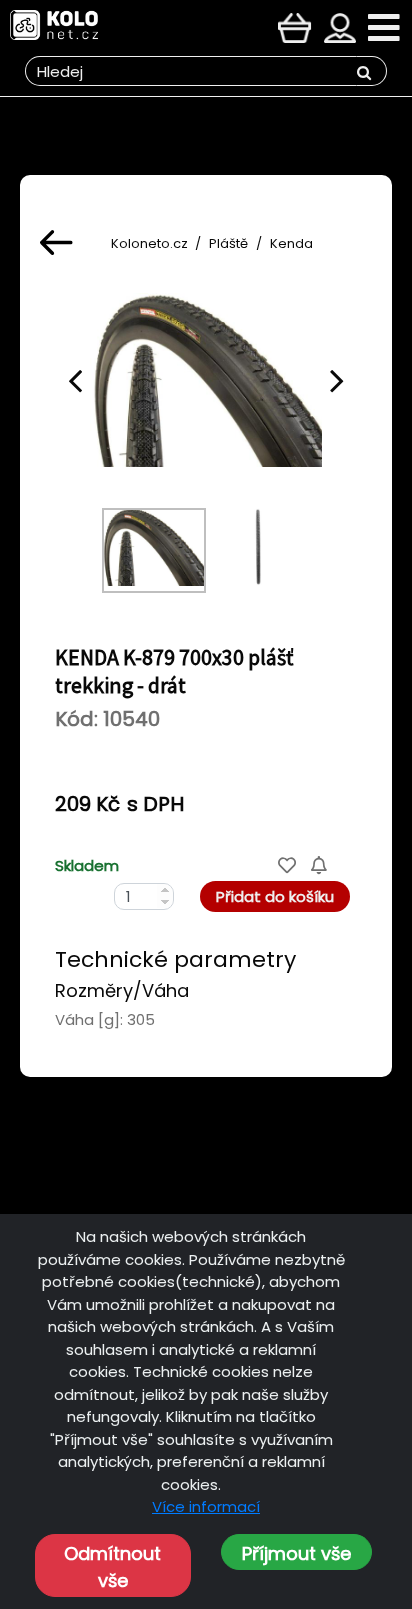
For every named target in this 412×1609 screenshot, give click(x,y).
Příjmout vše (296, 1553)
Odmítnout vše (112, 1567)
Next (337, 380)
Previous (75, 380)
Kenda (291, 243)
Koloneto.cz (149, 243)
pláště (228, 243)
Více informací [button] (206, 1506)
